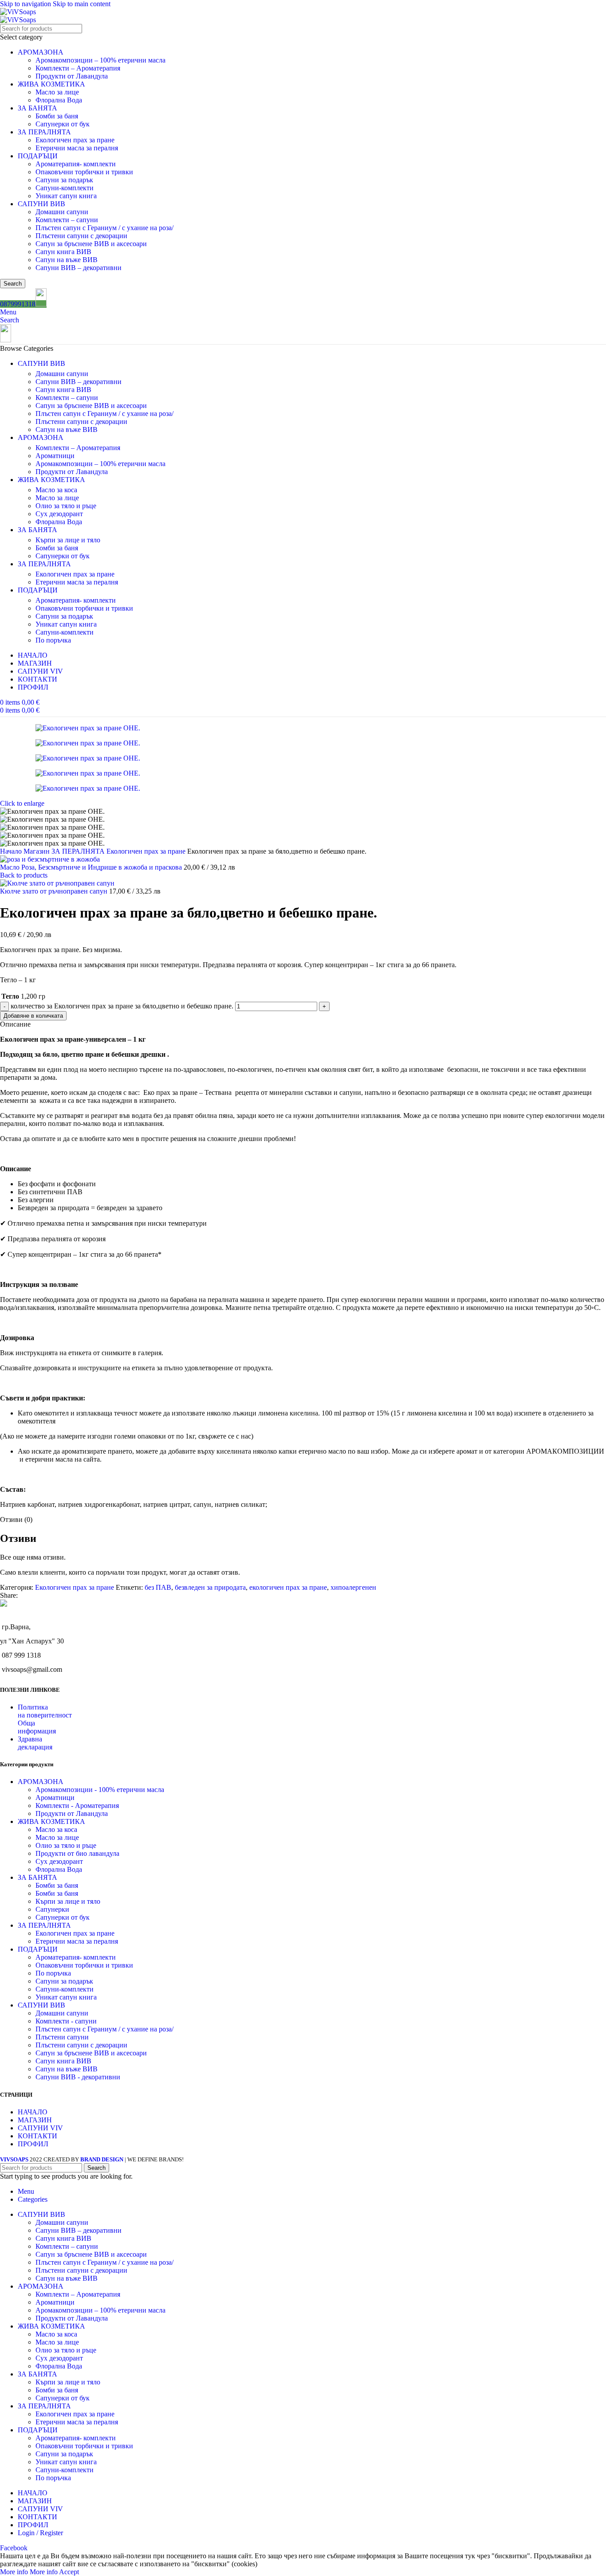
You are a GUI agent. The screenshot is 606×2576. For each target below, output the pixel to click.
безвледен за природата (210, 1587)
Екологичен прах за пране (75, 140)
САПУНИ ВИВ (41, 204)
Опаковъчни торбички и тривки (84, 172)
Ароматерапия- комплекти (76, 164)
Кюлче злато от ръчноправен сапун (55, 891)
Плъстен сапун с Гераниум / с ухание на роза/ (104, 228)
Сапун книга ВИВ (63, 252)
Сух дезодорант (59, 514)
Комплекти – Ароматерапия (78, 68)
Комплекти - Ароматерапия (77, 1806)
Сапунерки (52, 1909)
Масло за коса (56, 490)
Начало (12, 851)
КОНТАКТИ (37, 2136)
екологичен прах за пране (288, 1587)
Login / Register (40, 2533)
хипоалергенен (353, 1587)
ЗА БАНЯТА (37, 108)
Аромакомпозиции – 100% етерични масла (100, 60)
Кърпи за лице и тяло (68, 540)
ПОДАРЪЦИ (38, 156)
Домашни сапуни (62, 212)
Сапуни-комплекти (65, 188)
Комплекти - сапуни (66, 2021)
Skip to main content (82, 4)
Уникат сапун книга (66, 196)
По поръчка (53, 640)
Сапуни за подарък (64, 180)
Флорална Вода (59, 100)
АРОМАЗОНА (41, 52)
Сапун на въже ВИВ (67, 260)
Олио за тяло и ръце (66, 506)
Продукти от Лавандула (72, 76)
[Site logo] (18, 12)
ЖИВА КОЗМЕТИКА (51, 84)
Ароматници (55, 456)
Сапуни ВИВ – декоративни (79, 268)
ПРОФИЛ (33, 2144)
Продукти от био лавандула (77, 1853)
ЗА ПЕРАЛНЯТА (44, 132)
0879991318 (18, 304)
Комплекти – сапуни (67, 220)
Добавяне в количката (33, 1016)
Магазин (37, 851)
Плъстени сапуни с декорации (81, 236)
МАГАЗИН (35, 2120)
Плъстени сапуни (62, 2037)
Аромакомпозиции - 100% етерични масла (100, 1790)
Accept (69, 2572)
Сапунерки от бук (63, 124)
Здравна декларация (35, 1743)
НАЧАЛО (33, 2112)
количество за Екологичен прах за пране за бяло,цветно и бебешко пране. (122, 1006)
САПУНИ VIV (40, 2128)
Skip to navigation (26, 4)
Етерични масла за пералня (77, 148)
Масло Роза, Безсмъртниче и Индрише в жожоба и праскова (92, 867)
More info (29, 2572)
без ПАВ (158, 1587)
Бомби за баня (57, 116)
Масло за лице (57, 92)
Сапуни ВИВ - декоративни (78, 2077)
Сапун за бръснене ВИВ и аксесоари (91, 244)
